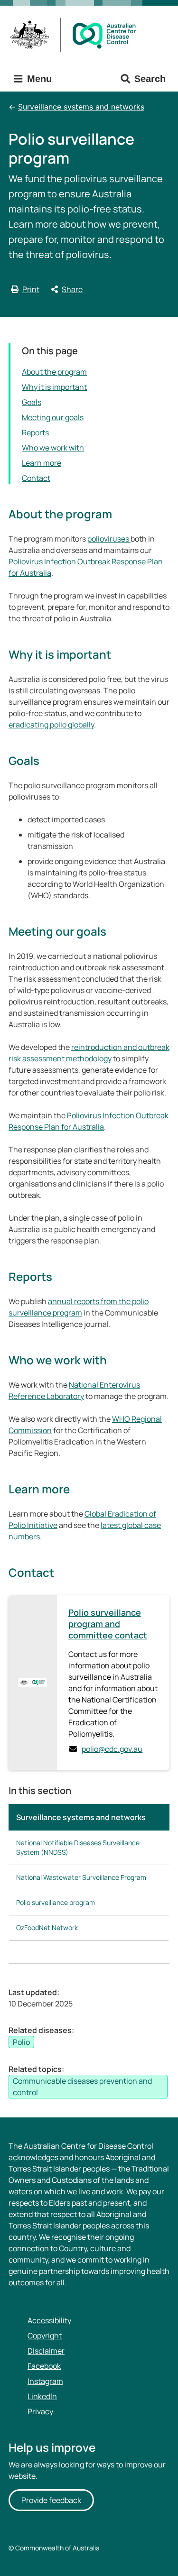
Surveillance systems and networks (81, 107)
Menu (38, 79)
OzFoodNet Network (47, 1927)
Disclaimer (46, 2351)
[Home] (76, 35)
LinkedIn (42, 2396)
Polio (21, 2042)
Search (150, 79)
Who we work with (53, 448)
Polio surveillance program (56, 1902)
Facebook (44, 2366)
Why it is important (54, 387)
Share (72, 289)
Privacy (40, 2411)
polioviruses (109, 539)
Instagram (45, 2381)
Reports (35, 432)
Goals (32, 402)
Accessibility (49, 2320)
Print (31, 289)
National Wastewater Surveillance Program (81, 1877)
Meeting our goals (53, 417)
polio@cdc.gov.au (112, 1749)
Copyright (45, 2336)
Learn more (42, 463)
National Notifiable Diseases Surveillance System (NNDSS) (78, 1847)
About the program (54, 372)
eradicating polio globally (51, 725)
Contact (36, 478)
